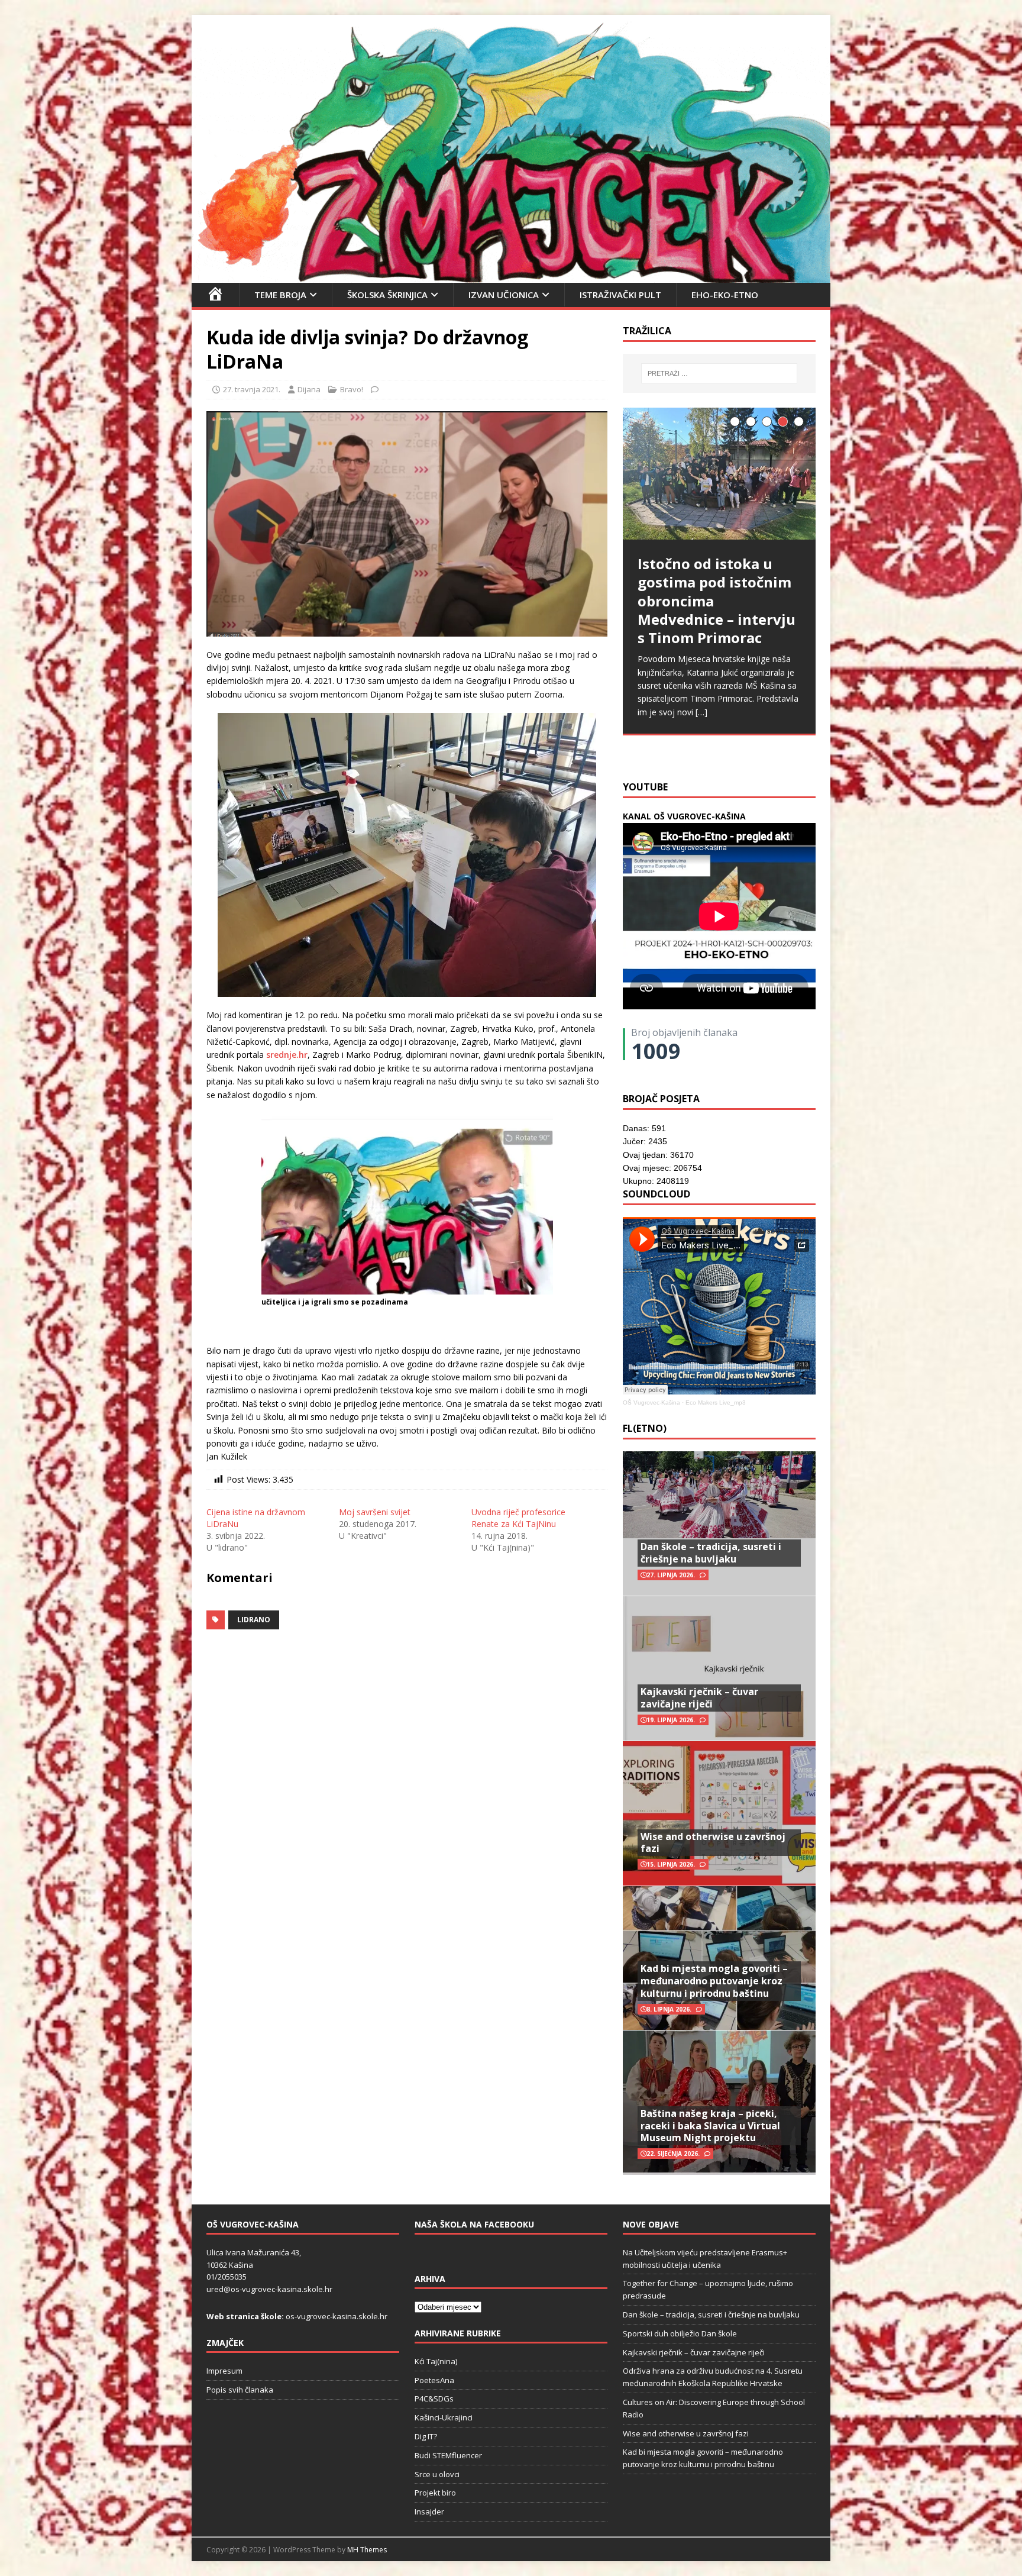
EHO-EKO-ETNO (725, 295)
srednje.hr (287, 1055)
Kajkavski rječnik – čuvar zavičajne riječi (699, 1698)
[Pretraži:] (719, 373)
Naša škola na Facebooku (474, 2224)
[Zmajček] (511, 275)
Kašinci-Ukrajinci (444, 2417)
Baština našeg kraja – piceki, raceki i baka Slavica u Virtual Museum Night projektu (710, 2126)
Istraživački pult (620, 295)
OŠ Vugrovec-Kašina (651, 1402)
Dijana (309, 389)
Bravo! (352, 389)
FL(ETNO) (645, 1428)
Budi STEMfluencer (448, 2455)
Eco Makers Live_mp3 (716, 1402)
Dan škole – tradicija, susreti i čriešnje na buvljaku (711, 1553)
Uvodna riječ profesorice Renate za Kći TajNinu (518, 1518)
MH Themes (367, 2550)
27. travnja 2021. (252, 389)
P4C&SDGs (434, 2399)
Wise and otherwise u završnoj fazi (713, 1843)
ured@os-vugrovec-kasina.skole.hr (269, 2289)
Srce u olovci (437, 2474)
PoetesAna (434, 2380)
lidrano (254, 1620)
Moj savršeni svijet (375, 1512)
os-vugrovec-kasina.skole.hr (337, 2316)
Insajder (429, 2512)
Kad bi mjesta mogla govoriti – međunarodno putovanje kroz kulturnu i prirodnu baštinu (714, 1981)
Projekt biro (435, 2493)
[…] (794, 743)
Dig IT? (426, 2436)
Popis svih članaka (240, 2390)
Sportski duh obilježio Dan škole (680, 2333)
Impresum (224, 2371)
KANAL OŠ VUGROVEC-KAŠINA (684, 816)
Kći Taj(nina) (436, 2361)
